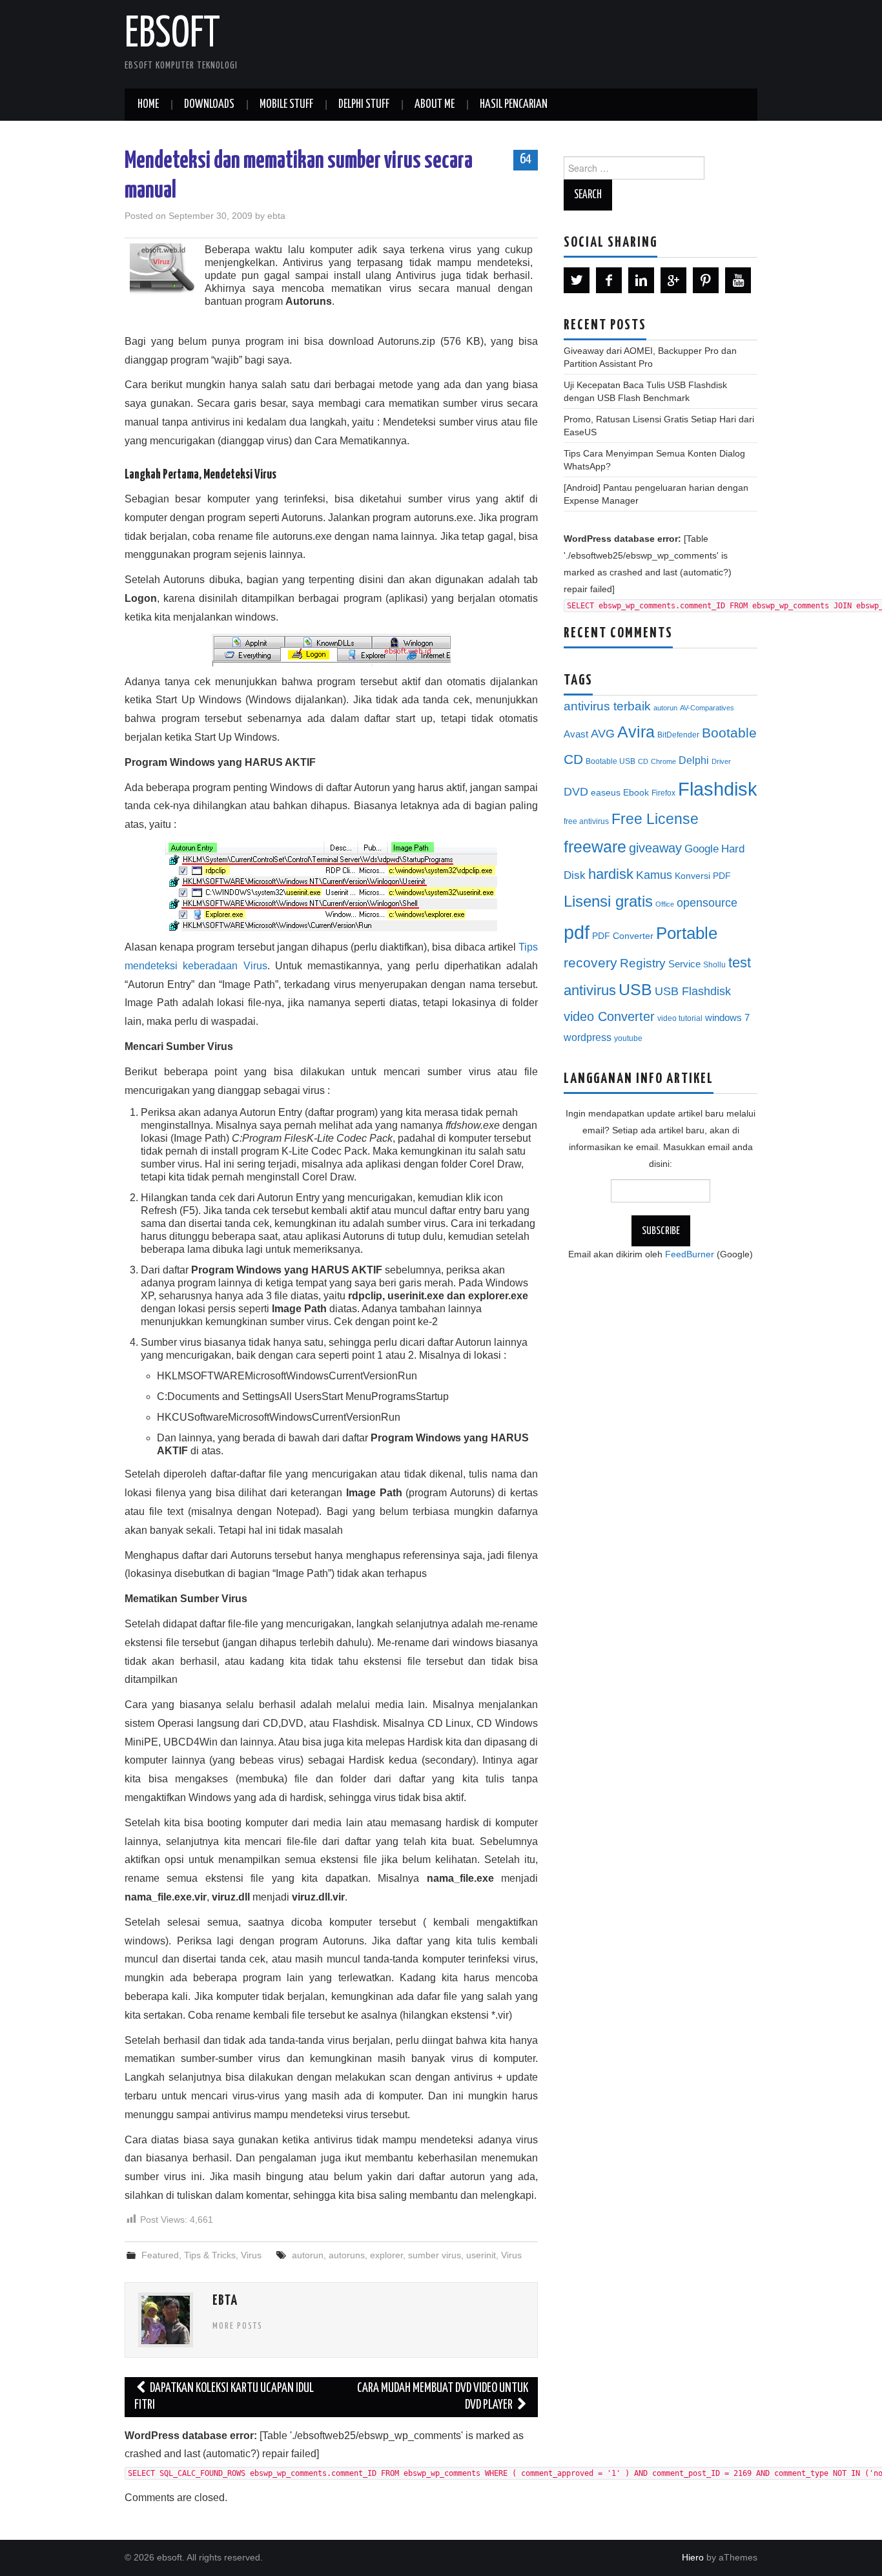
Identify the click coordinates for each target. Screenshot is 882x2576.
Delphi (694, 760)
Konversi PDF (703, 876)
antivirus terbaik (607, 706)
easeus (606, 793)
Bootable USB (610, 761)
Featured (160, 2255)
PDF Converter (623, 936)
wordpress (588, 1037)
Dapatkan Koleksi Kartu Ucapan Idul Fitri (224, 2397)
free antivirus (586, 821)
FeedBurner (690, 1254)
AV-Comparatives (707, 708)
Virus (251, 2255)
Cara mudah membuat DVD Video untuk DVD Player (443, 2397)
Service (684, 964)
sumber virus (435, 2255)
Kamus (654, 875)
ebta (276, 216)
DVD (576, 792)
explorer (386, 2255)
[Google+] (673, 280)
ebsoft (172, 35)
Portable (687, 933)
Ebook (636, 793)
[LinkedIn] (641, 280)
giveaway (655, 848)
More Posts (238, 2326)
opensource (707, 903)
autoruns (347, 2255)
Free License (655, 819)
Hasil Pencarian (514, 105)
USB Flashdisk (693, 991)
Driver (721, 761)
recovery (590, 963)
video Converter (609, 1016)
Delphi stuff (364, 105)
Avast (576, 734)
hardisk (611, 874)
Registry (643, 963)
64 (526, 160)
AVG (603, 734)
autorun (308, 2255)
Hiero (693, 2557)
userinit (481, 2255)
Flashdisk (718, 789)
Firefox (663, 793)
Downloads (209, 105)
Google (702, 849)
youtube (628, 1038)
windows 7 (727, 1018)
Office (665, 904)
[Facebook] (609, 280)
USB (635, 989)
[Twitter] (577, 280)
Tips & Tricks (210, 2255)
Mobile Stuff (286, 105)
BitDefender (678, 735)
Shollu (714, 965)
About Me (435, 105)
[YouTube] (738, 280)
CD (643, 761)
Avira (636, 732)
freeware (595, 847)
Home (148, 105)
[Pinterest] (706, 280)
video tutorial (680, 1018)
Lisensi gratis (608, 901)
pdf (577, 932)
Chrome (663, 761)
